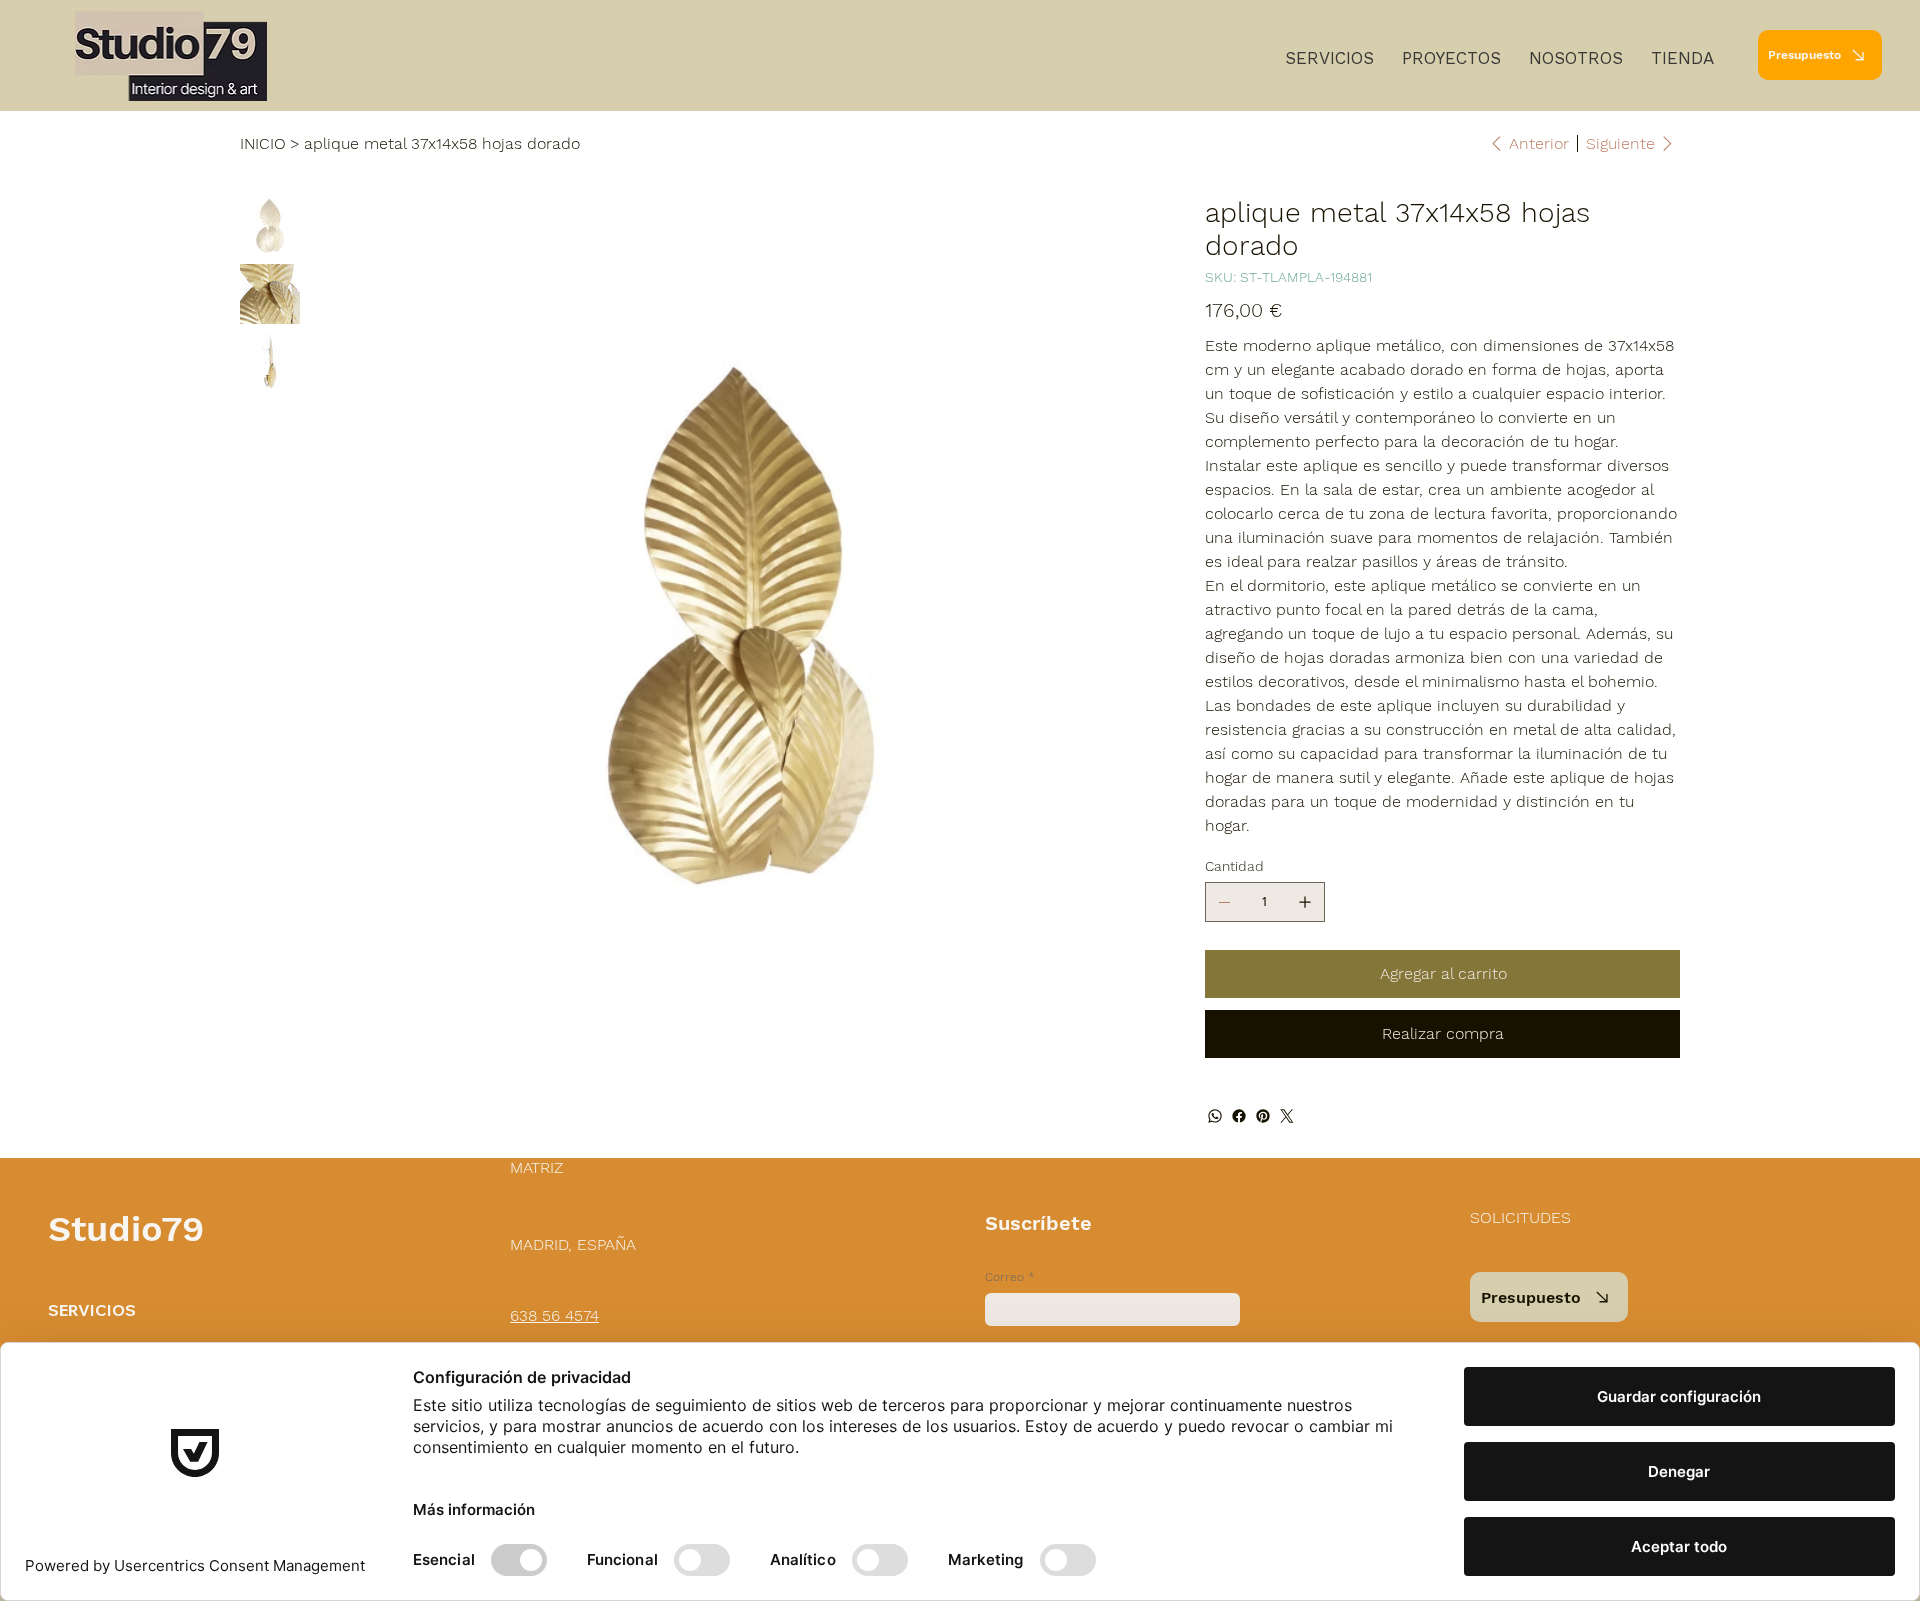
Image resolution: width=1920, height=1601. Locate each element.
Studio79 (126, 1229)
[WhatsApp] (1215, 1116)
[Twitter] (1287, 1116)
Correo (1010, 1277)
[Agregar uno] (1305, 902)
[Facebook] (1239, 1116)
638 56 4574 (554, 1315)
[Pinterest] (1263, 1116)
